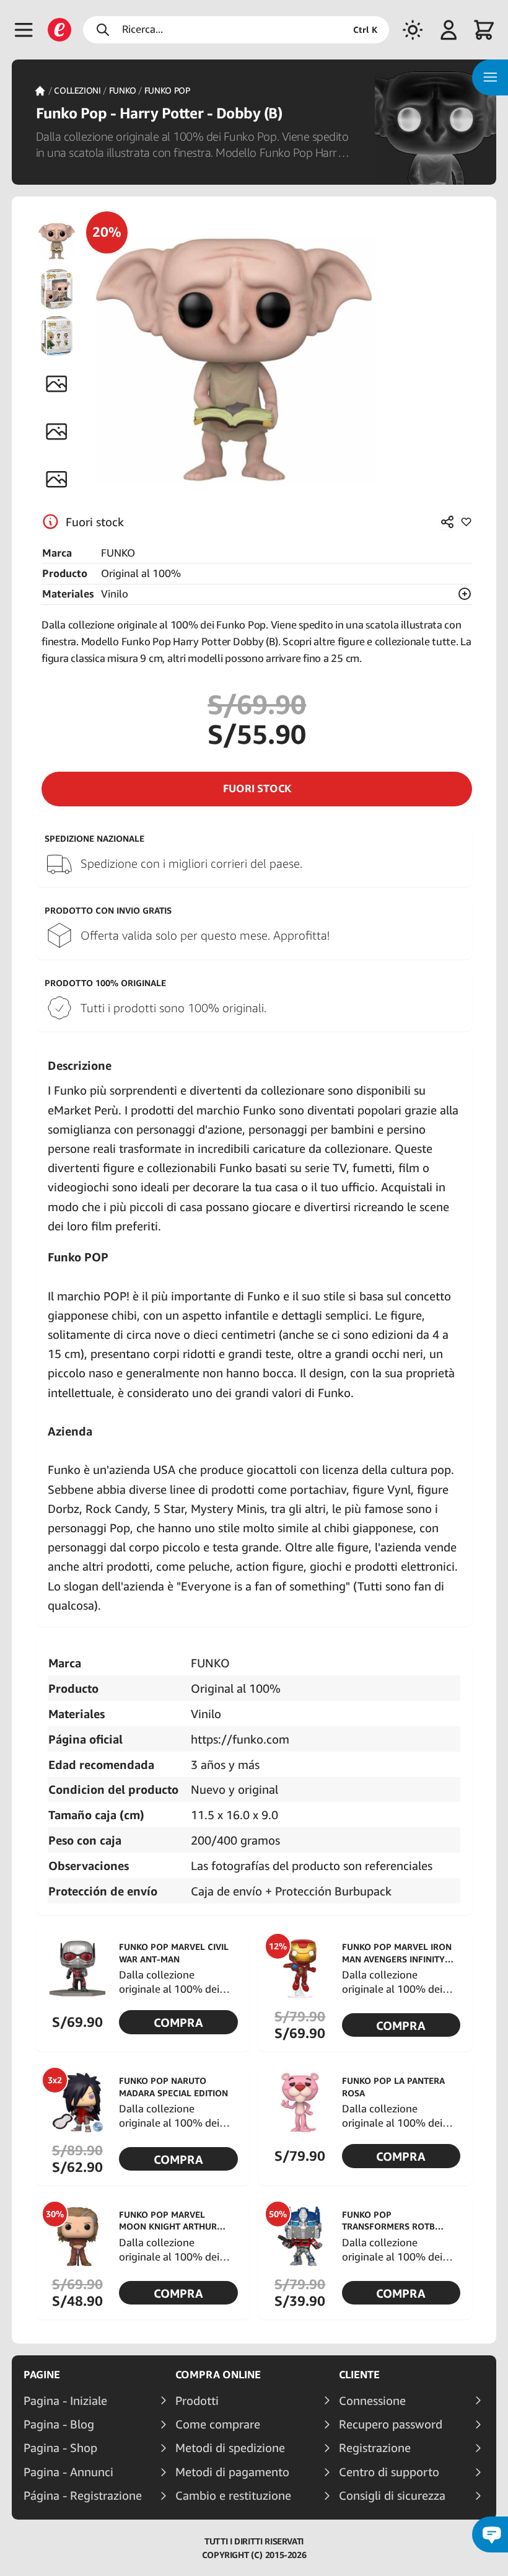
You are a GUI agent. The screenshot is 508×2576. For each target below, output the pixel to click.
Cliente (359, 2375)
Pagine (42, 2375)
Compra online (218, 2375)
